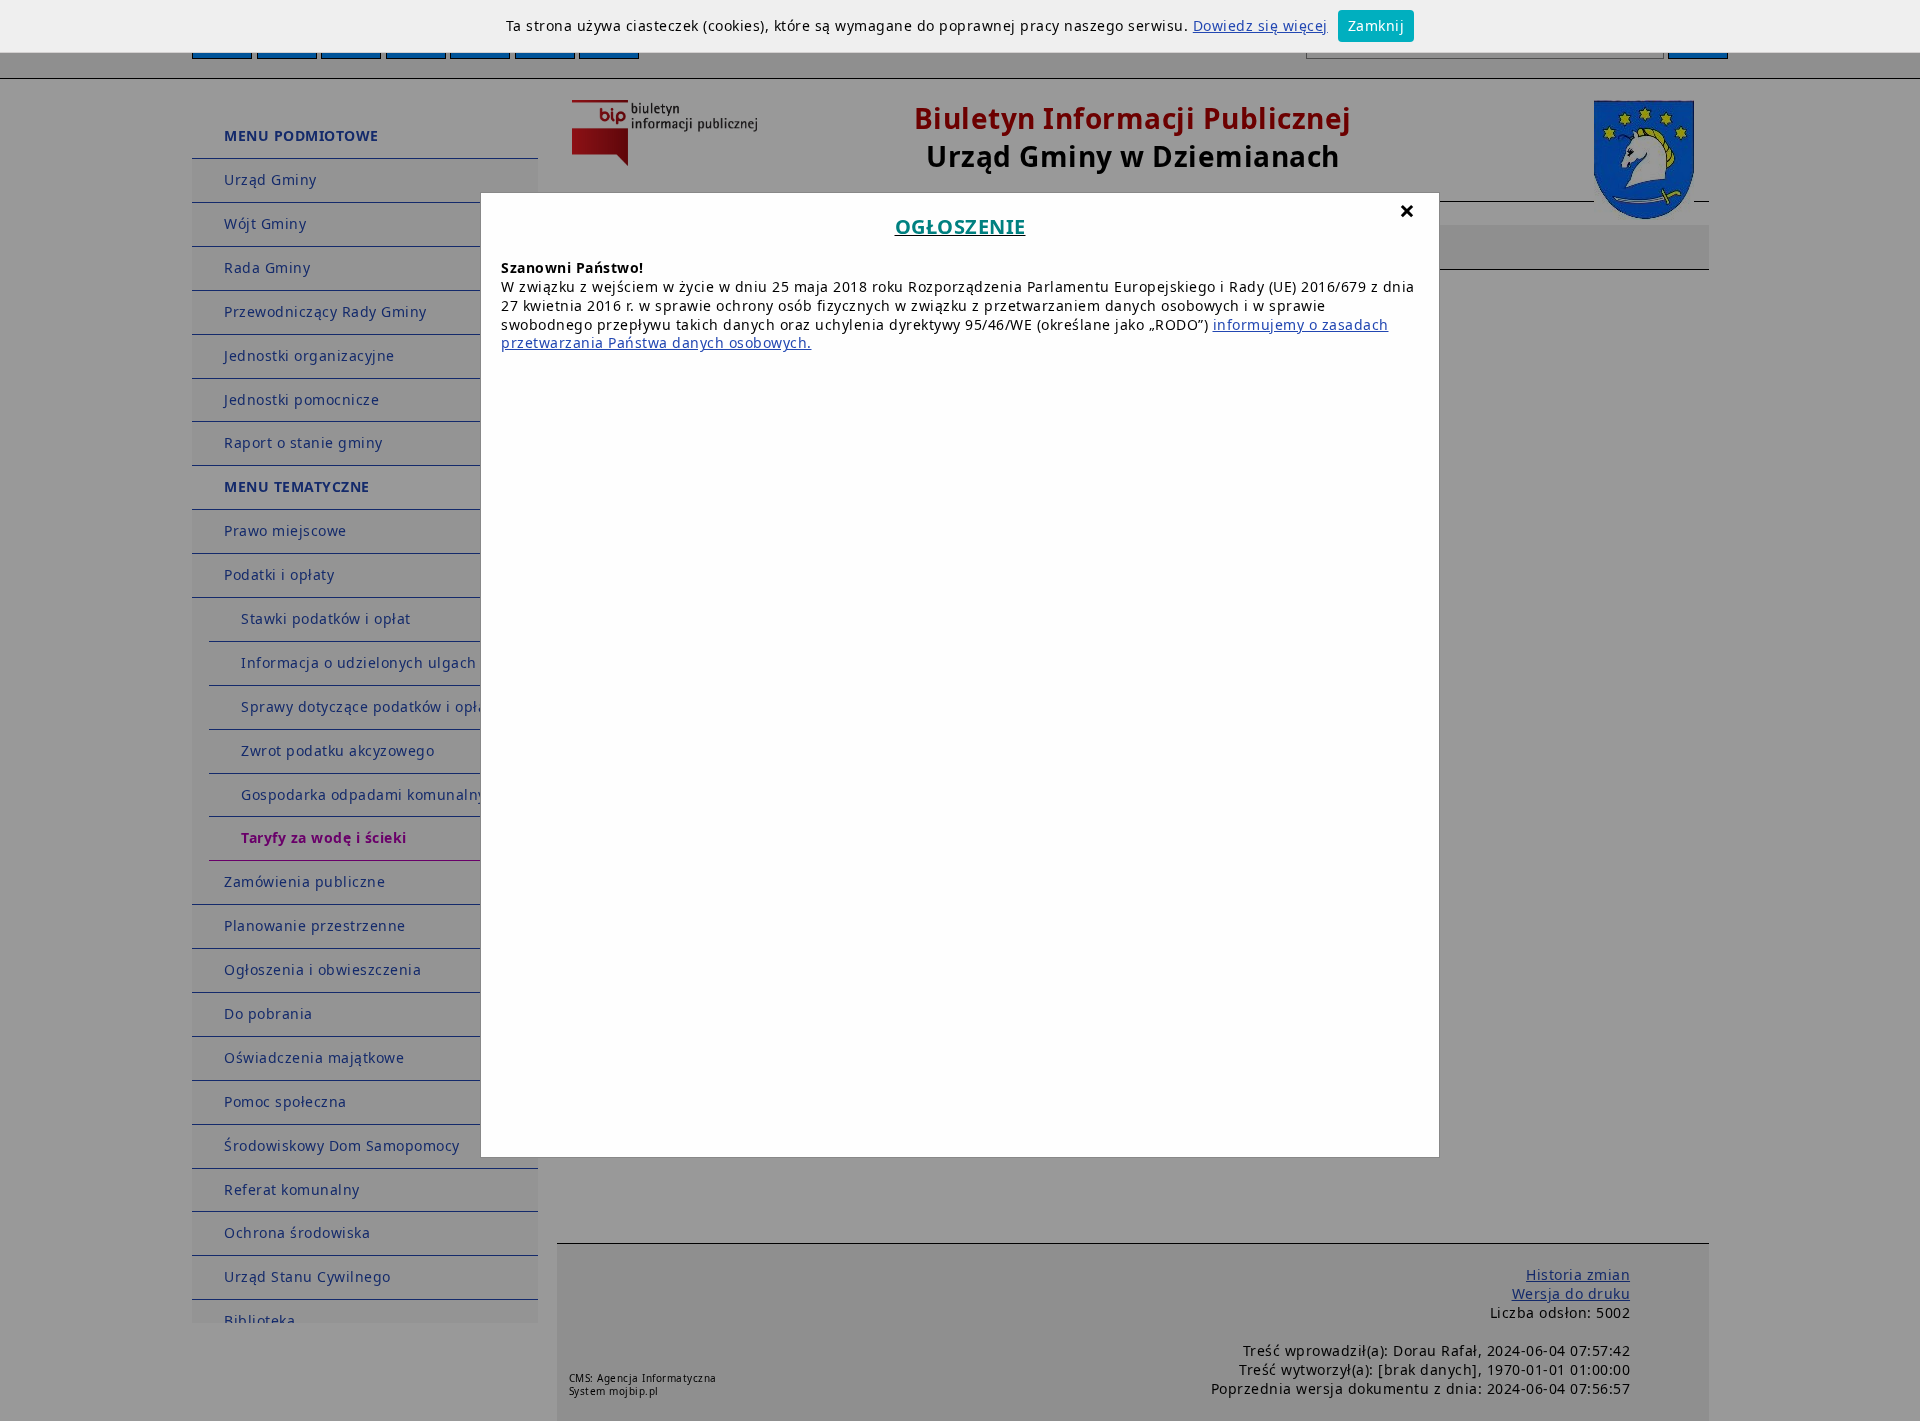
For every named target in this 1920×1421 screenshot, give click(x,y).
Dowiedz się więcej (1260, 25)
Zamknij (1376, 25)
